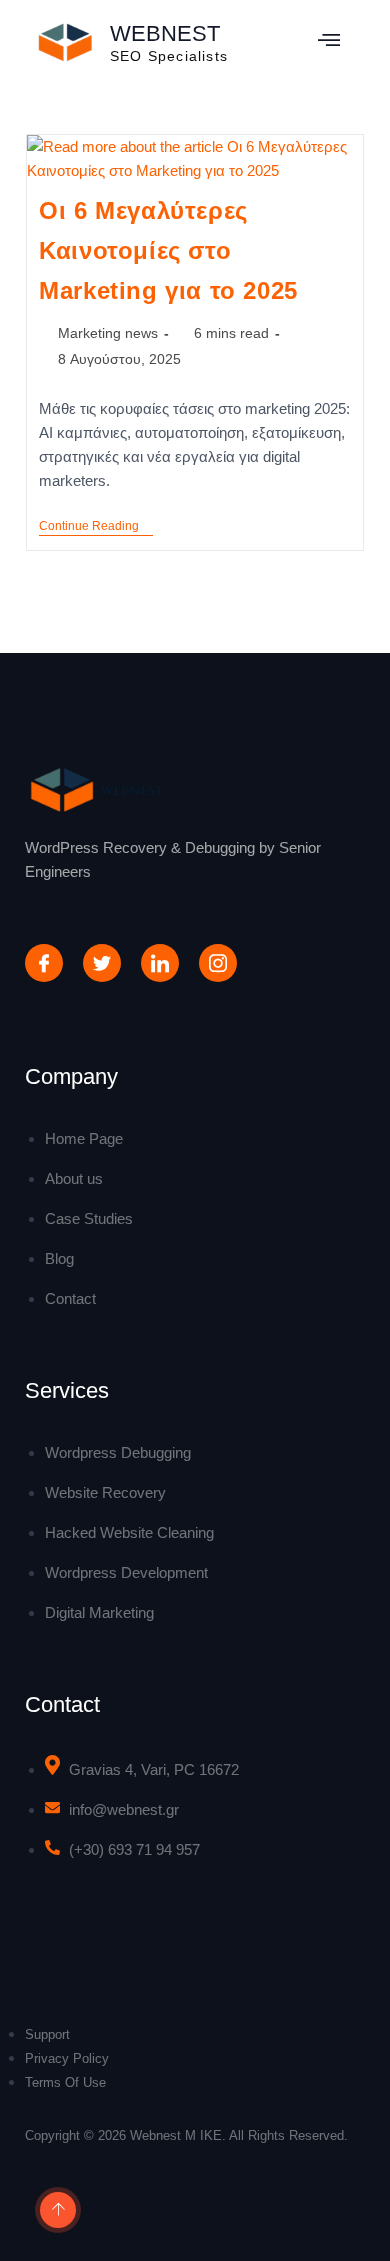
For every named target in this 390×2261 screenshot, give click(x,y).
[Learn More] (55, 2211)
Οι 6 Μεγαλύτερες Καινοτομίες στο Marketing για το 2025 (168, 250)
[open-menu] (329, 42)
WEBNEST (165, 33)
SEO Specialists (169, 56)
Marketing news (108, 333)
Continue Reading (96, 526)
